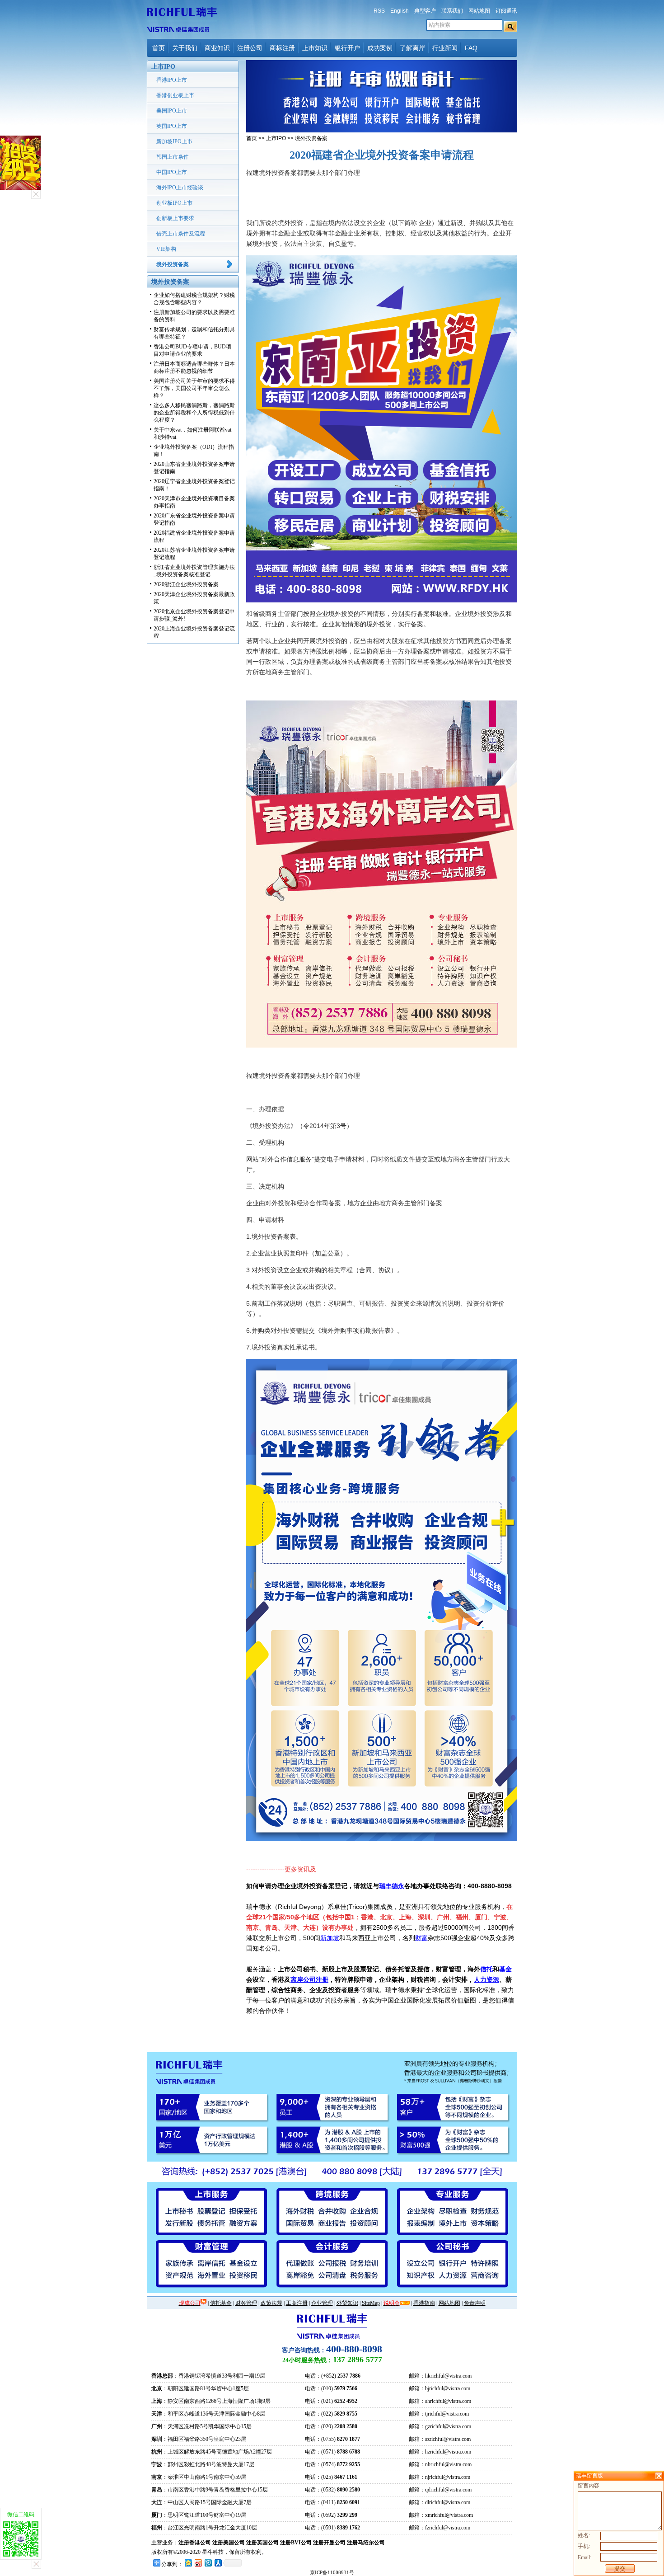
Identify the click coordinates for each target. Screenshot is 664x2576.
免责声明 (475, 2303)
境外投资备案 (173, 264)
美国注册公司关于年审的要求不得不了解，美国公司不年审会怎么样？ (194, 388)
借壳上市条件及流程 (181, 234)
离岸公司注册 (309, 1979)
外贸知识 (347, 2303)
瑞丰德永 (392, 1886)
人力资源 (486, 1979)
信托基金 (221, 2303)
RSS (379, 11)
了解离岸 (412, 48)
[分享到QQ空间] (188, 2563)
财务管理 (246, 2303)
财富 (421, 1938)
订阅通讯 (506, 11)
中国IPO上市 (172, 172)
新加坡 (330, 1938)
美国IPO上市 (172, 111)
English (400, 11)
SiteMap (371, 2303)
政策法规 (271, 2303)
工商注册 (297, 2303)
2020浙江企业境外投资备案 (186, 584)
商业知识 (217, 48)
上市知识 (315, 48)
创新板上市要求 (175, 218)
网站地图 (479, 11)
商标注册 (282, 48)
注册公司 (250, 48)
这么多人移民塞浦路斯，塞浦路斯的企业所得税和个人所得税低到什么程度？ (194, 413)
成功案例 (380, 48)
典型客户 (425, 11)
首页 (159, 48)
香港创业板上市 (175, 95)
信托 (486, 1969)
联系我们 (452, 11)
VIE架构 (166, 249)
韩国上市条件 (173, 157)
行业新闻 (445, 48)
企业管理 (322, 2303)
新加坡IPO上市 (174, 141)
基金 (505, 1969)
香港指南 (424, 2303)
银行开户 (347, 48)
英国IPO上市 (172, 126)
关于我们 (185, 48)
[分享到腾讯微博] (208, 2563)
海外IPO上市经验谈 (180, 188)
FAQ (471, 48)
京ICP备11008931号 (332, 2572)
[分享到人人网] (218, 2563)
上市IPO (276, 138)
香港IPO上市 (172, 80)
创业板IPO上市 (174, 203)
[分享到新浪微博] (198, 2563)
